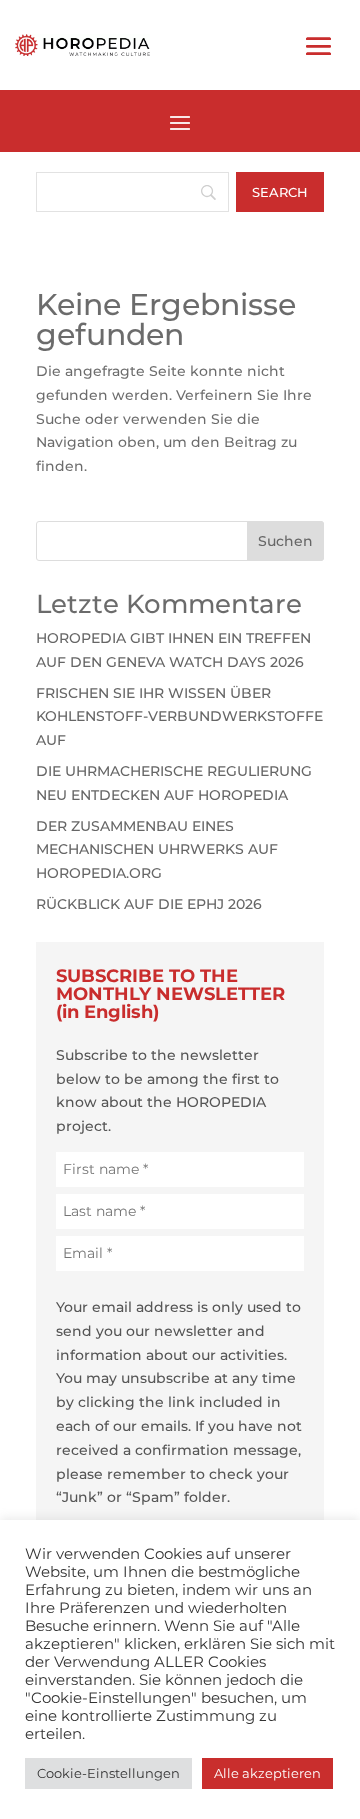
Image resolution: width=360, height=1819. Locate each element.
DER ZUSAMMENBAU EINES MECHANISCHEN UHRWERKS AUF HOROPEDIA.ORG (157, 850)
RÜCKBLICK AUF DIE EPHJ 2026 (149, 904)
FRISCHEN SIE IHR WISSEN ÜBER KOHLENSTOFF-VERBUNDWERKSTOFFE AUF (179, 717)
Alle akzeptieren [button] (267, 1773)
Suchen (285, 541)
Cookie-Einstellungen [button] (108, 1773)
